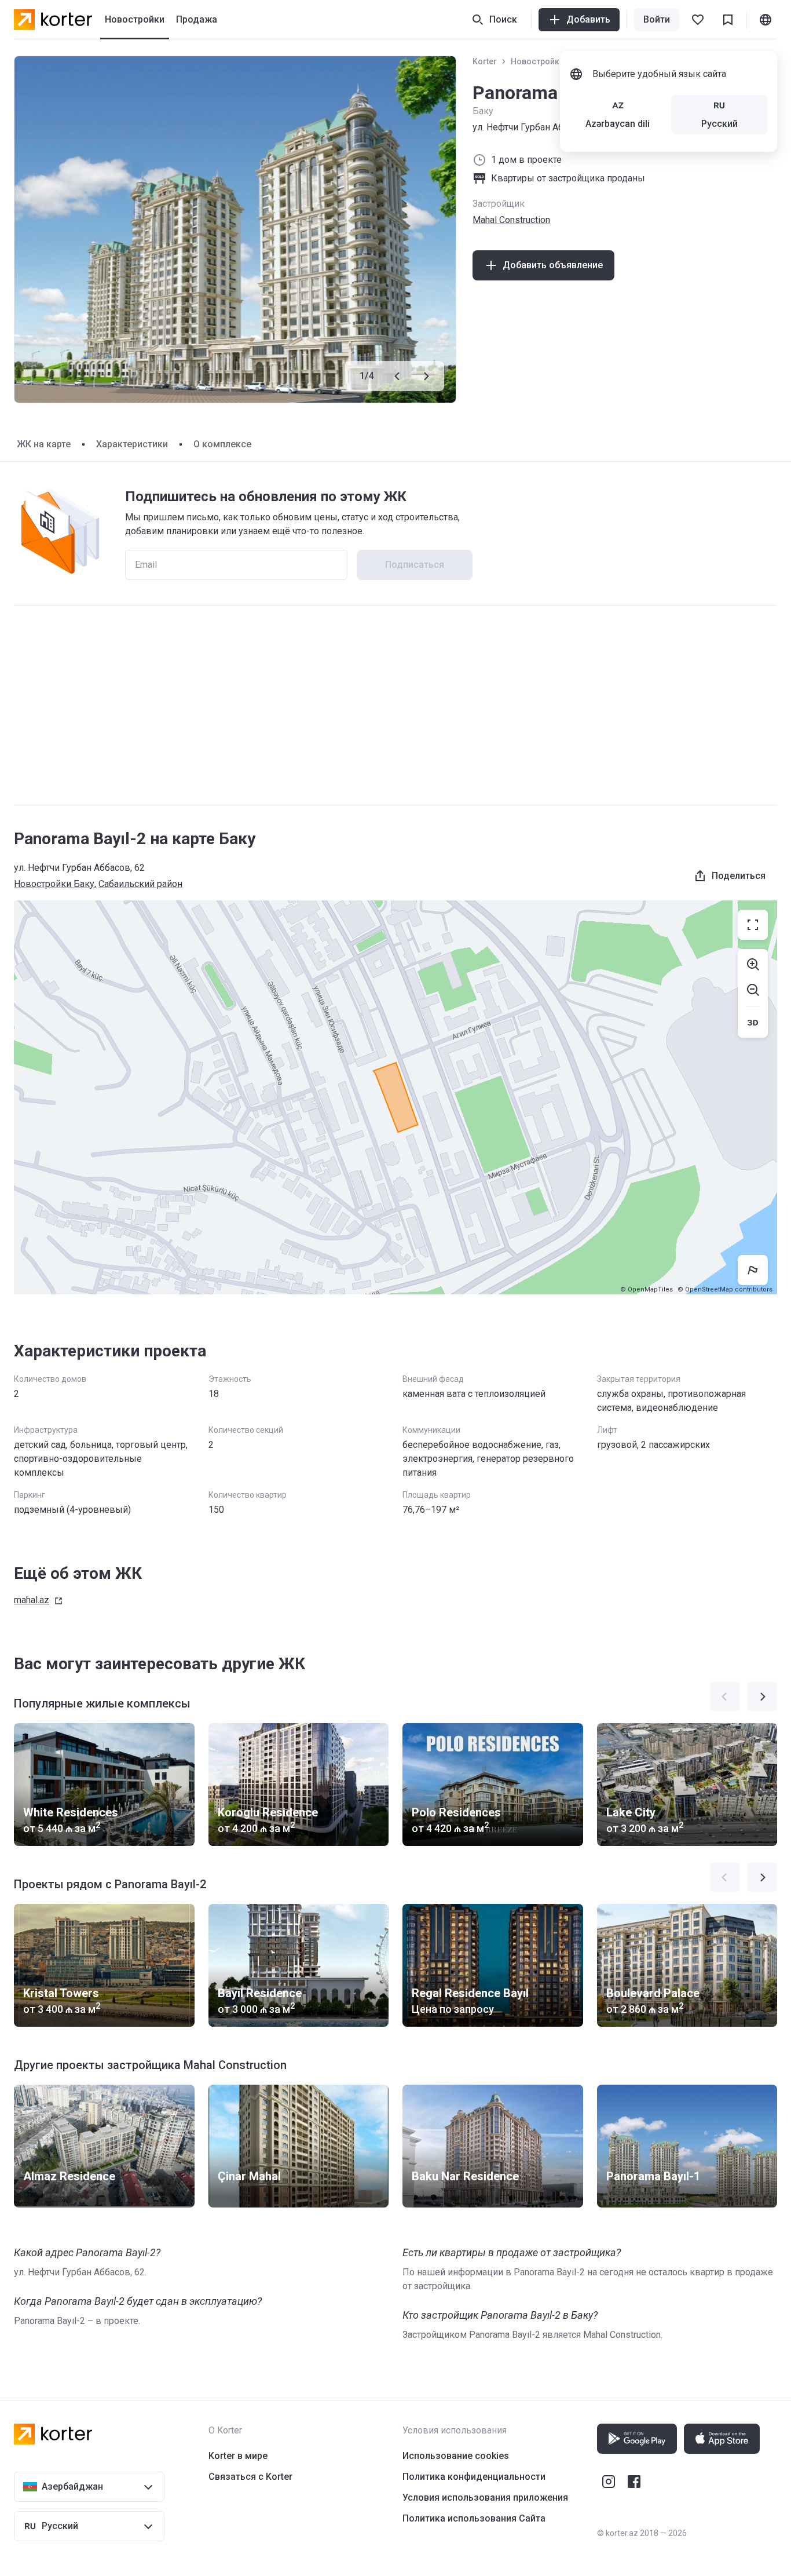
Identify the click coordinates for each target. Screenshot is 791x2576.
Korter (485, 61)
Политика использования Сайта (474, 2518)
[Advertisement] (395, 705)
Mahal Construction (511, 220)
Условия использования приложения (485, 2497)
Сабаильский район (140, 884)
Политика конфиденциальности (474, 2477)
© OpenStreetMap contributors (725, 1289)
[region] (395, 1097)
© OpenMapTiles (647, 1289)
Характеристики (132, 444)
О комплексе (222, 444)
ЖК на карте (44, 444)
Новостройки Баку (548, 61)
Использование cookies (456, 2456)
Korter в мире (238, 2456)
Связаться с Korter (250, 2477)
